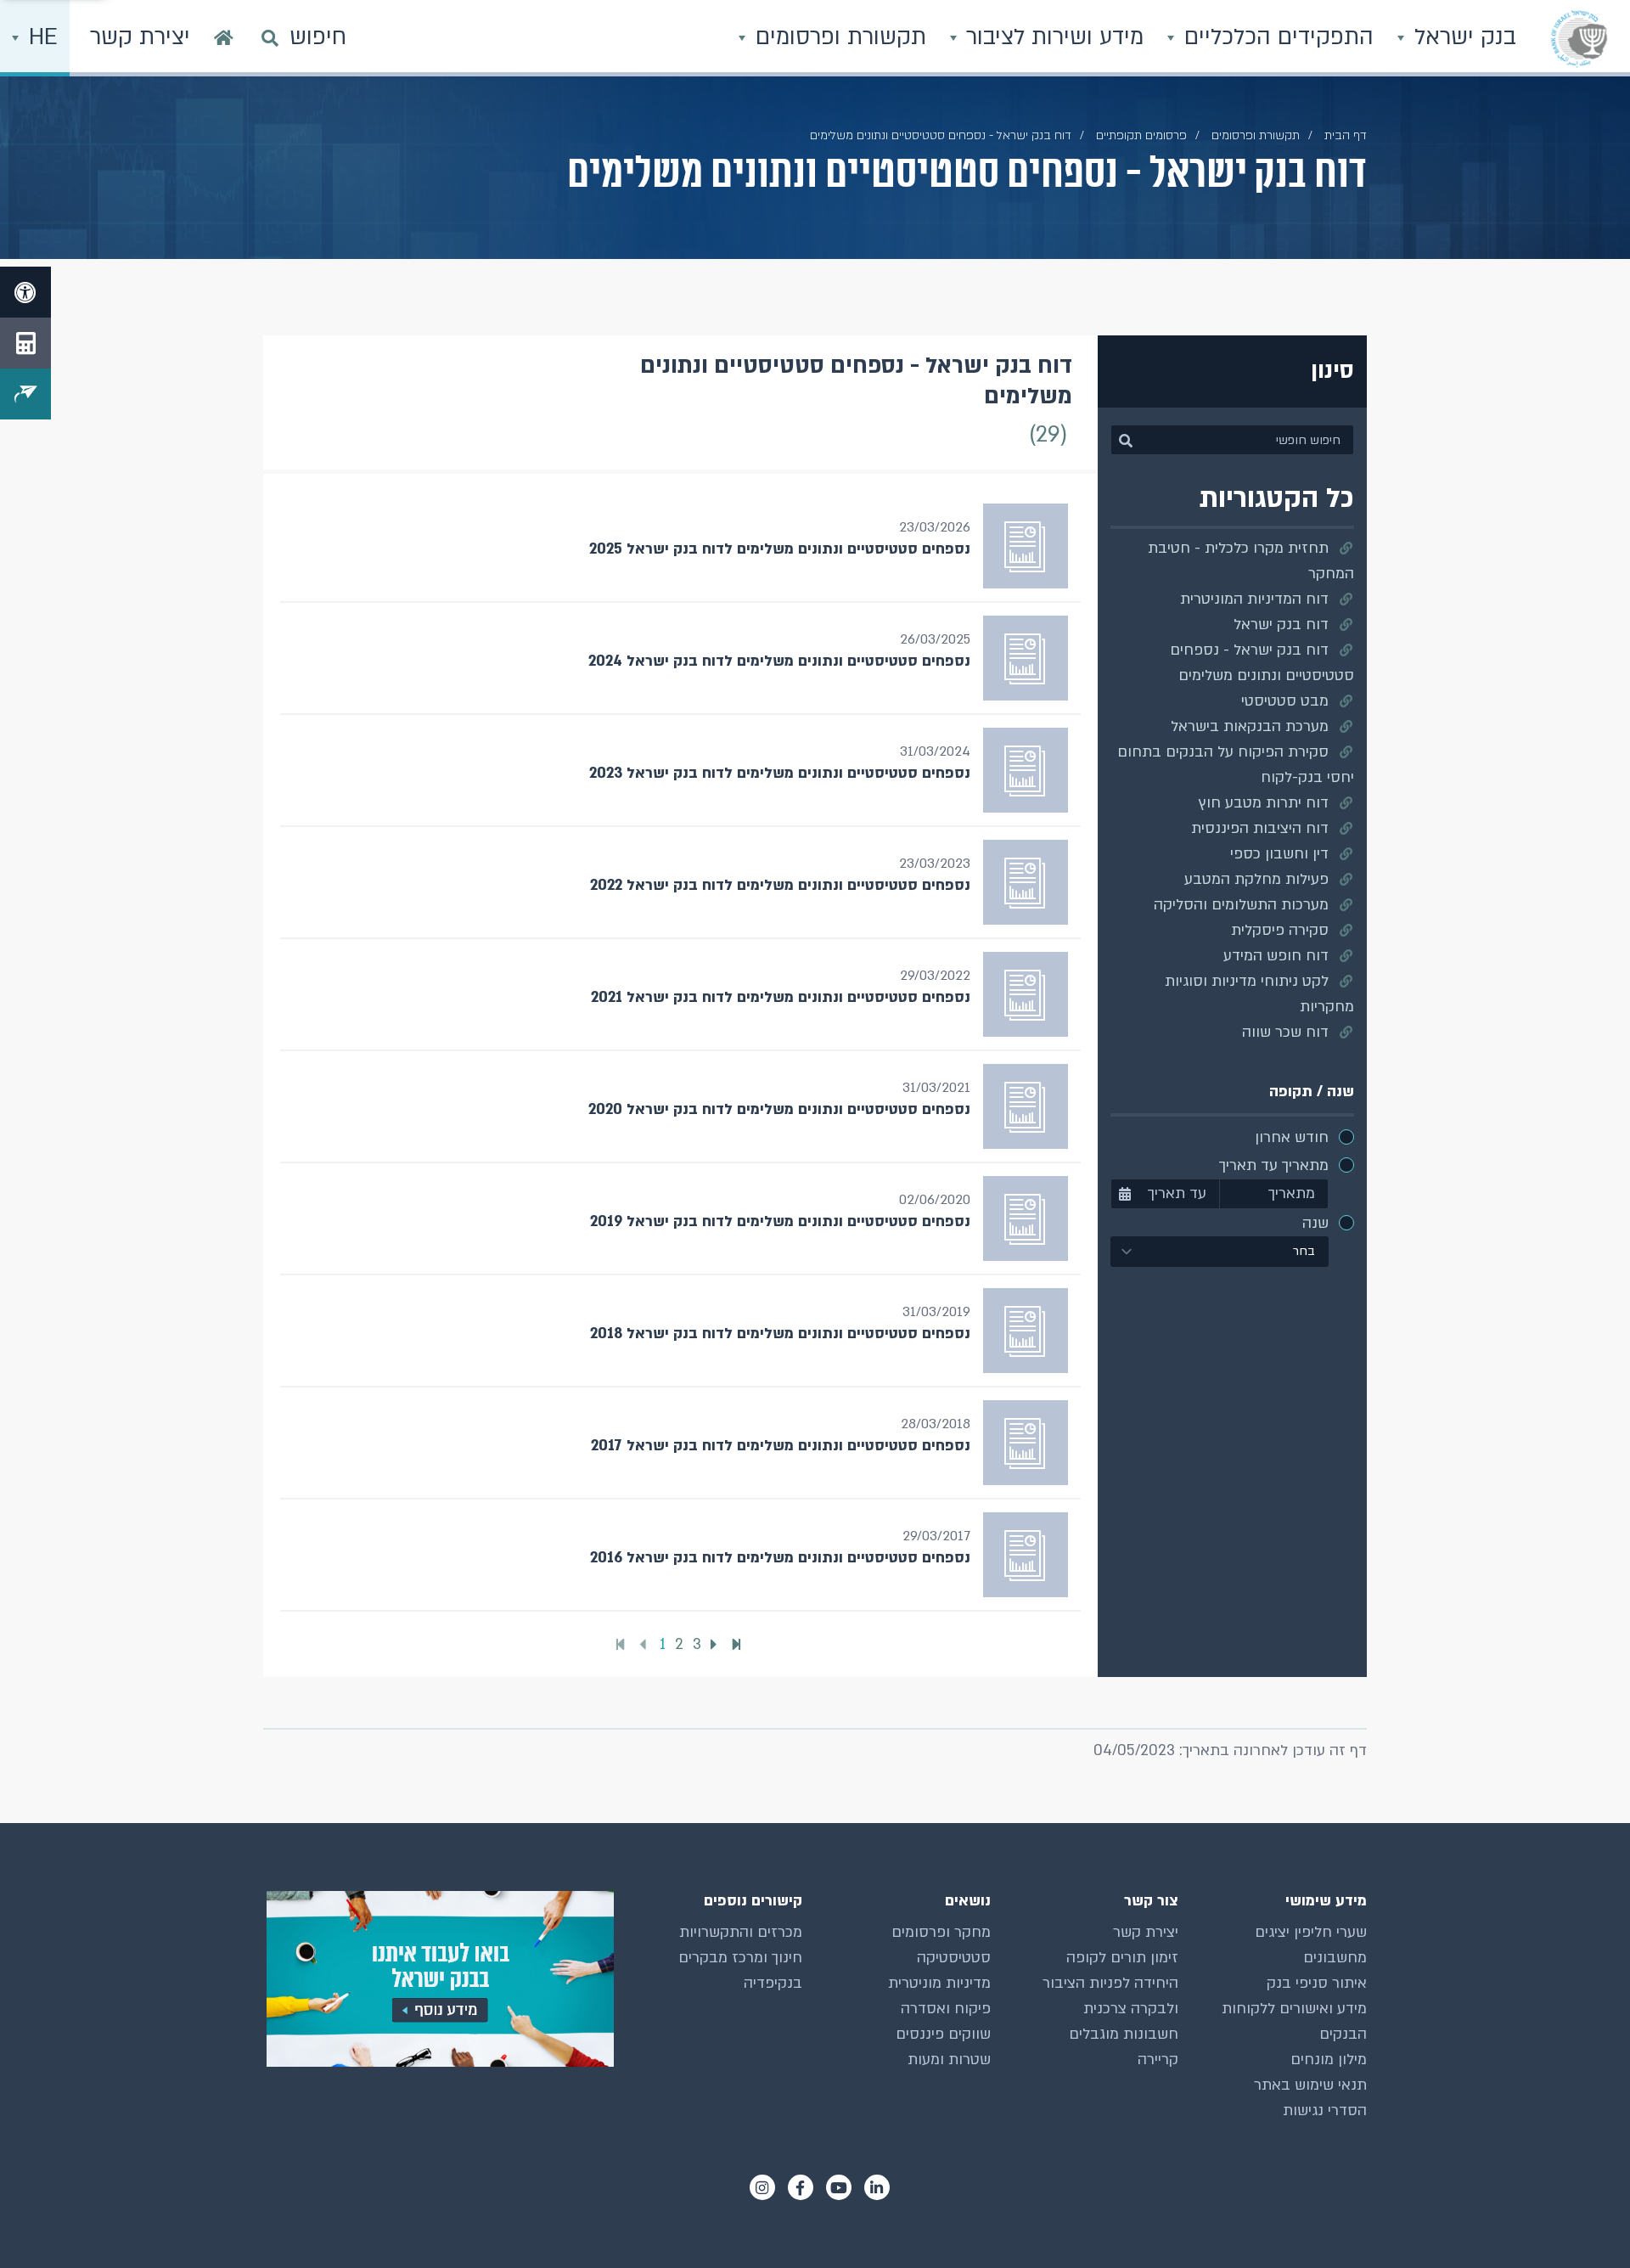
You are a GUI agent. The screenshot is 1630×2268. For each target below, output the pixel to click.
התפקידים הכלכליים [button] (1276, 37)
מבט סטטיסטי (1285, 701)
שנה (1315, 1223)
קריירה (1158, 2060)
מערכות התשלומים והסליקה (1241, 905)
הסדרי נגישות (1325, 2110)
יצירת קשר (1146, 1932)
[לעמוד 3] (739, 1645)
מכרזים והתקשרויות (741, 1932)
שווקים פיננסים (943, 2034)
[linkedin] (877, 2187)
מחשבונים (1335, 1958)
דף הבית (1346, 135)
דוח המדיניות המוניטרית (1254, 599)
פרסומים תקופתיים (1141, 135)
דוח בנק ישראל (1281, 625)
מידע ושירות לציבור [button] (1051, 37)
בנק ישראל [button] (1462, 37)
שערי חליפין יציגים (1311, 1932)
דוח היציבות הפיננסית (1260, 828)
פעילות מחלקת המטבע (1256, 879)
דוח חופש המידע (1276, 956)
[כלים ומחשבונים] (25, 343)
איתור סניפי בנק (1317, 1983)
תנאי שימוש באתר (1310, 2085)
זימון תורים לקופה (1122, 1958)
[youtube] (839, 2187)
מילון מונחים (1329, 2060)
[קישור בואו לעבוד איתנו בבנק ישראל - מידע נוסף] (438, 1979)
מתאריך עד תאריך (1274, 1165)
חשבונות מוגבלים (1124, 2034)
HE (40, 37)
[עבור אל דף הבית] (224, 38)
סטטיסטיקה (954, 1958)
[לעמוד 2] (716, 1644)
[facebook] (801, 2187)
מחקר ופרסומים (941, 1932)
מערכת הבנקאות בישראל (1250, 726)
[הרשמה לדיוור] (25, 394)
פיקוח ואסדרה (946, 2009)
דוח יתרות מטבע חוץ (1264, 803)
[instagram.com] (762, 2187)
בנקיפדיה (773, 1983)
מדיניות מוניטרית (939, 1983)
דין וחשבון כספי (1279, 854)
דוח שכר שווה (1285, 1032)
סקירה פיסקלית (1280, 930)
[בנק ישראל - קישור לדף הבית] (1579, 38)
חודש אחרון (1292, 1137)
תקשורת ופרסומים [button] (837, 37)
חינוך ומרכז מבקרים (740, 1958)
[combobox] (1220, 1252)
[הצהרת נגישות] (25, 292)
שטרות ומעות (949, 2060)
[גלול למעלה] (1583, 2221)
